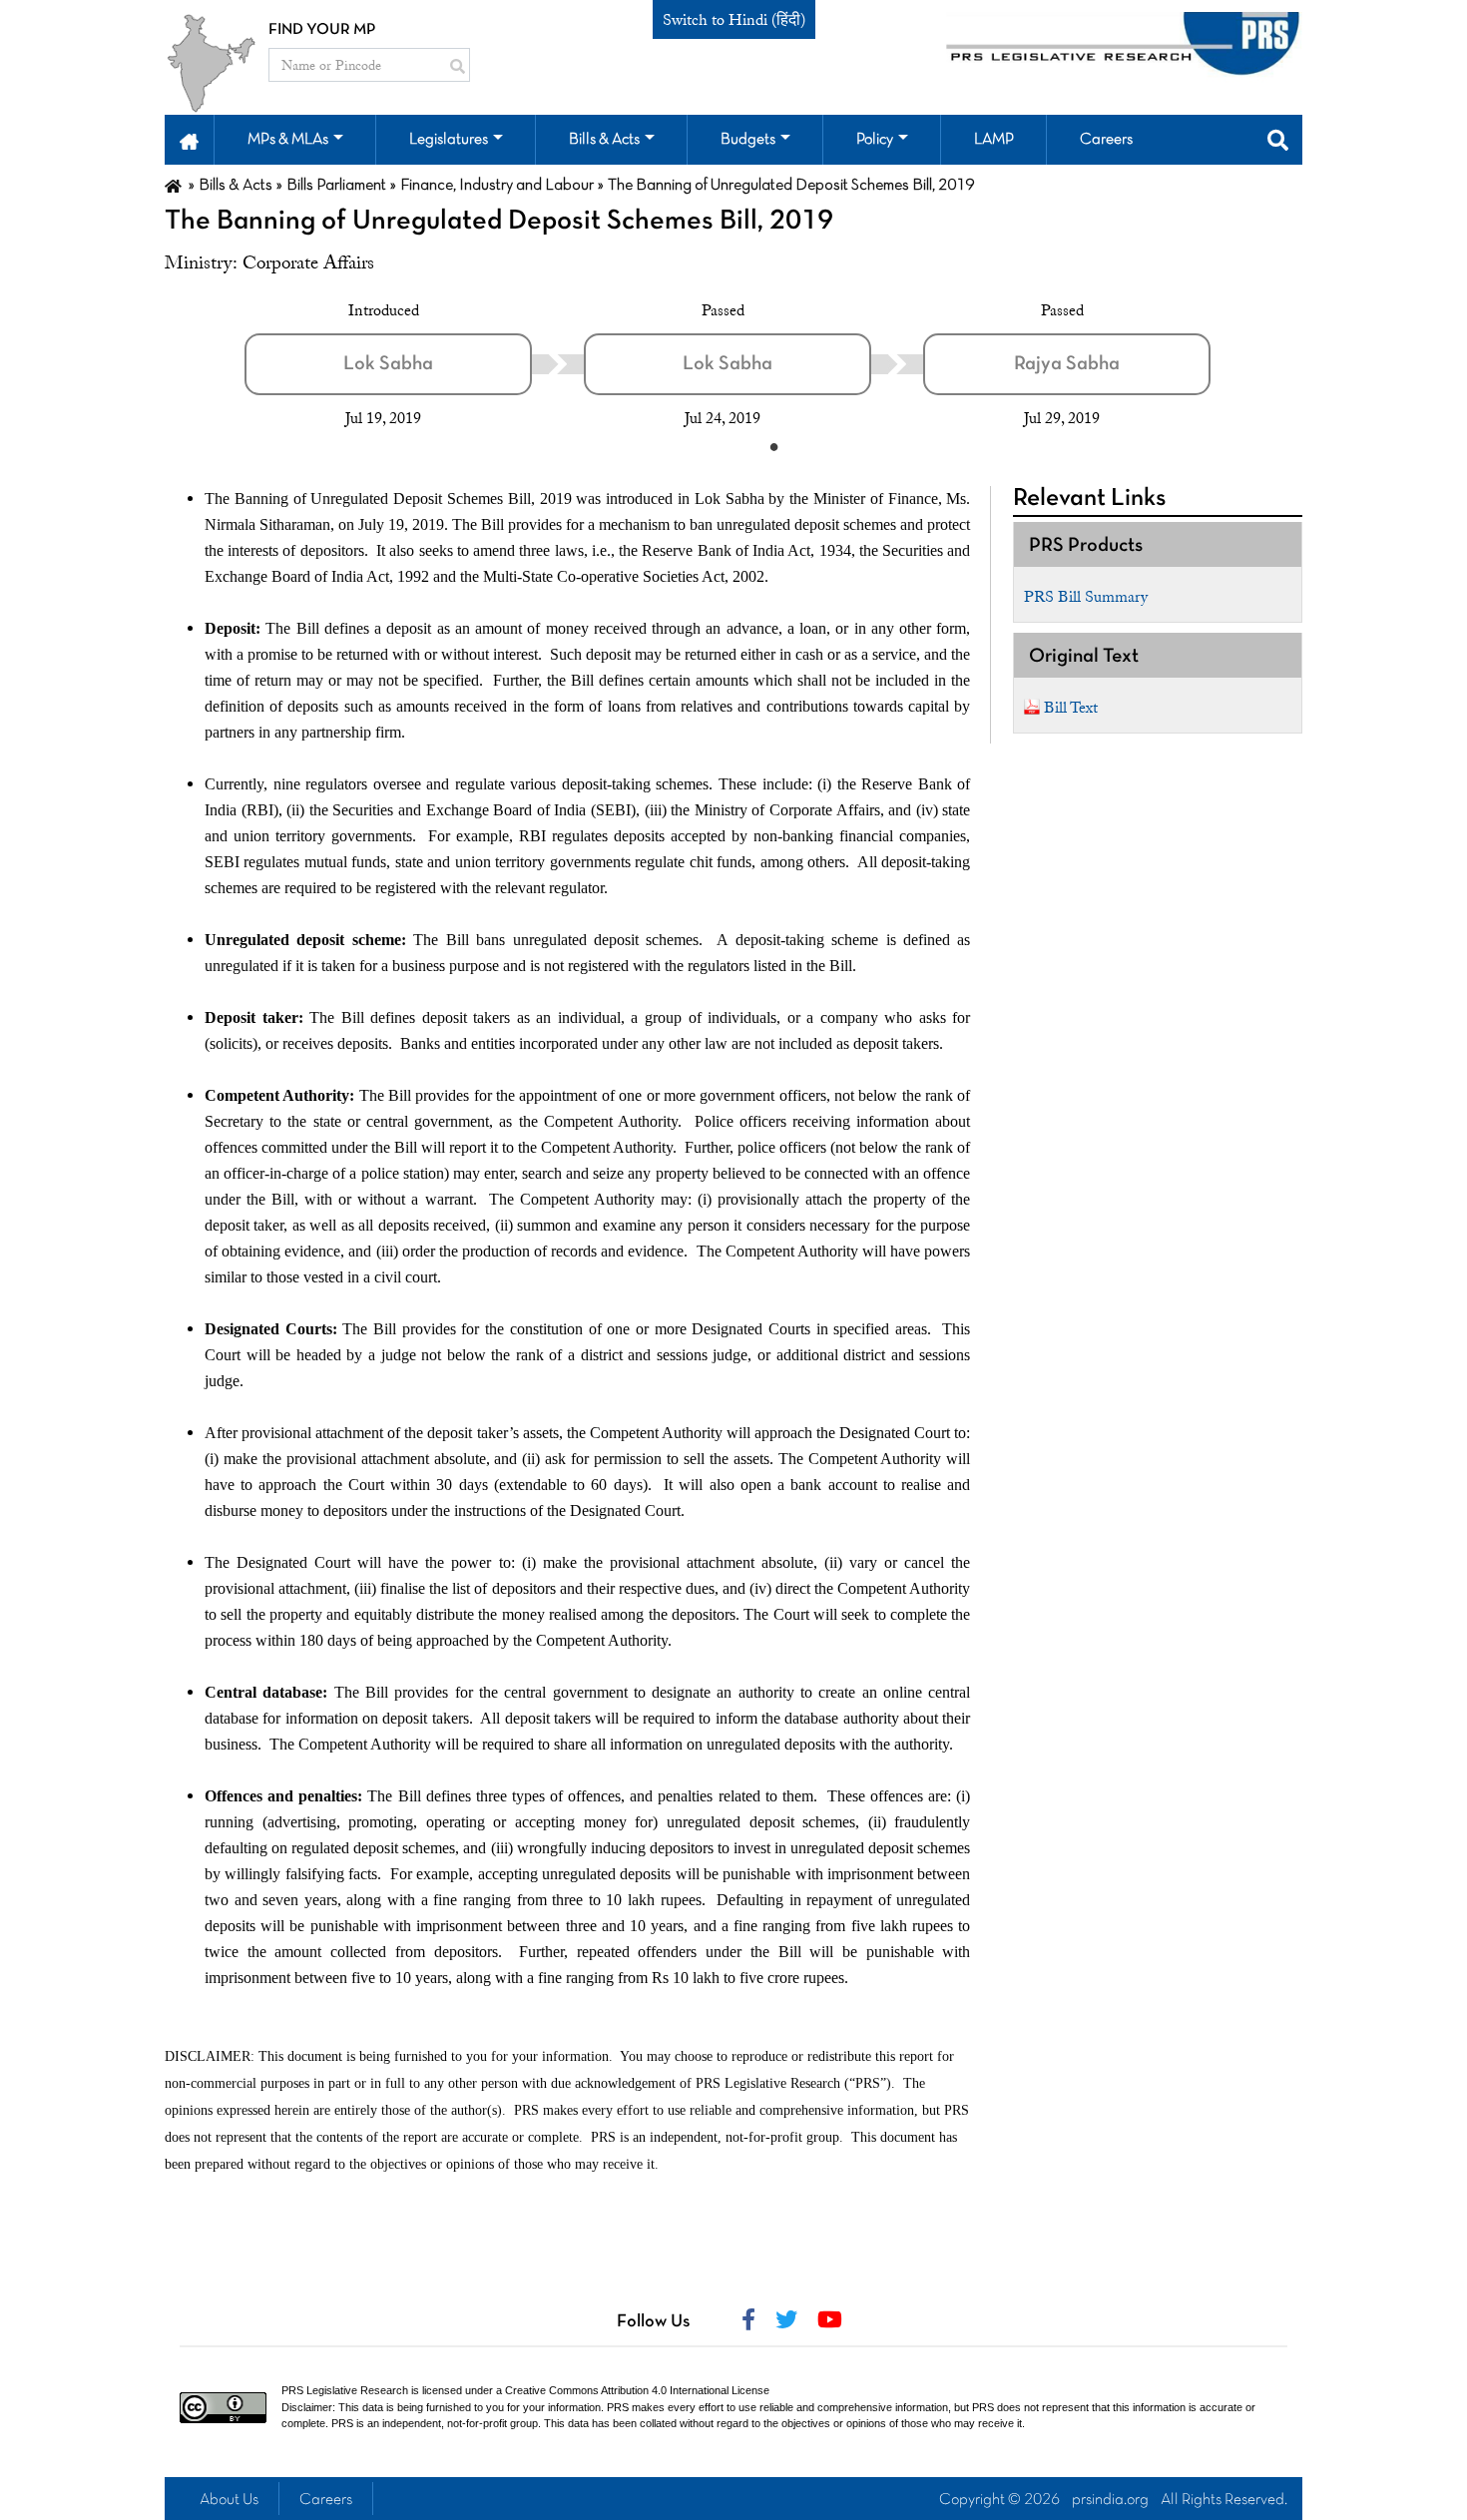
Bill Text (1071, 708)
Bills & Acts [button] (604, 140)
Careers (326, 2500)
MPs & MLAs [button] (288, 140)
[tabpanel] (414, 364)
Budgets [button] (748, 140)
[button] (189, 140)
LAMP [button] (994, 140)
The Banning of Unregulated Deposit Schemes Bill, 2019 (499, 222)
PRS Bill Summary (1086, 597)
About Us (229, 2500)
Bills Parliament (336, 186)
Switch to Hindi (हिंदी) (734, 20)
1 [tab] (773, 446)
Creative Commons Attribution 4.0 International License (637, 2390)
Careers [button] (1106, 140)
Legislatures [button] (449, 140)
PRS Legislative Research (345, 2390)
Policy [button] (875, 140)
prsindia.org (1110, 2500)
